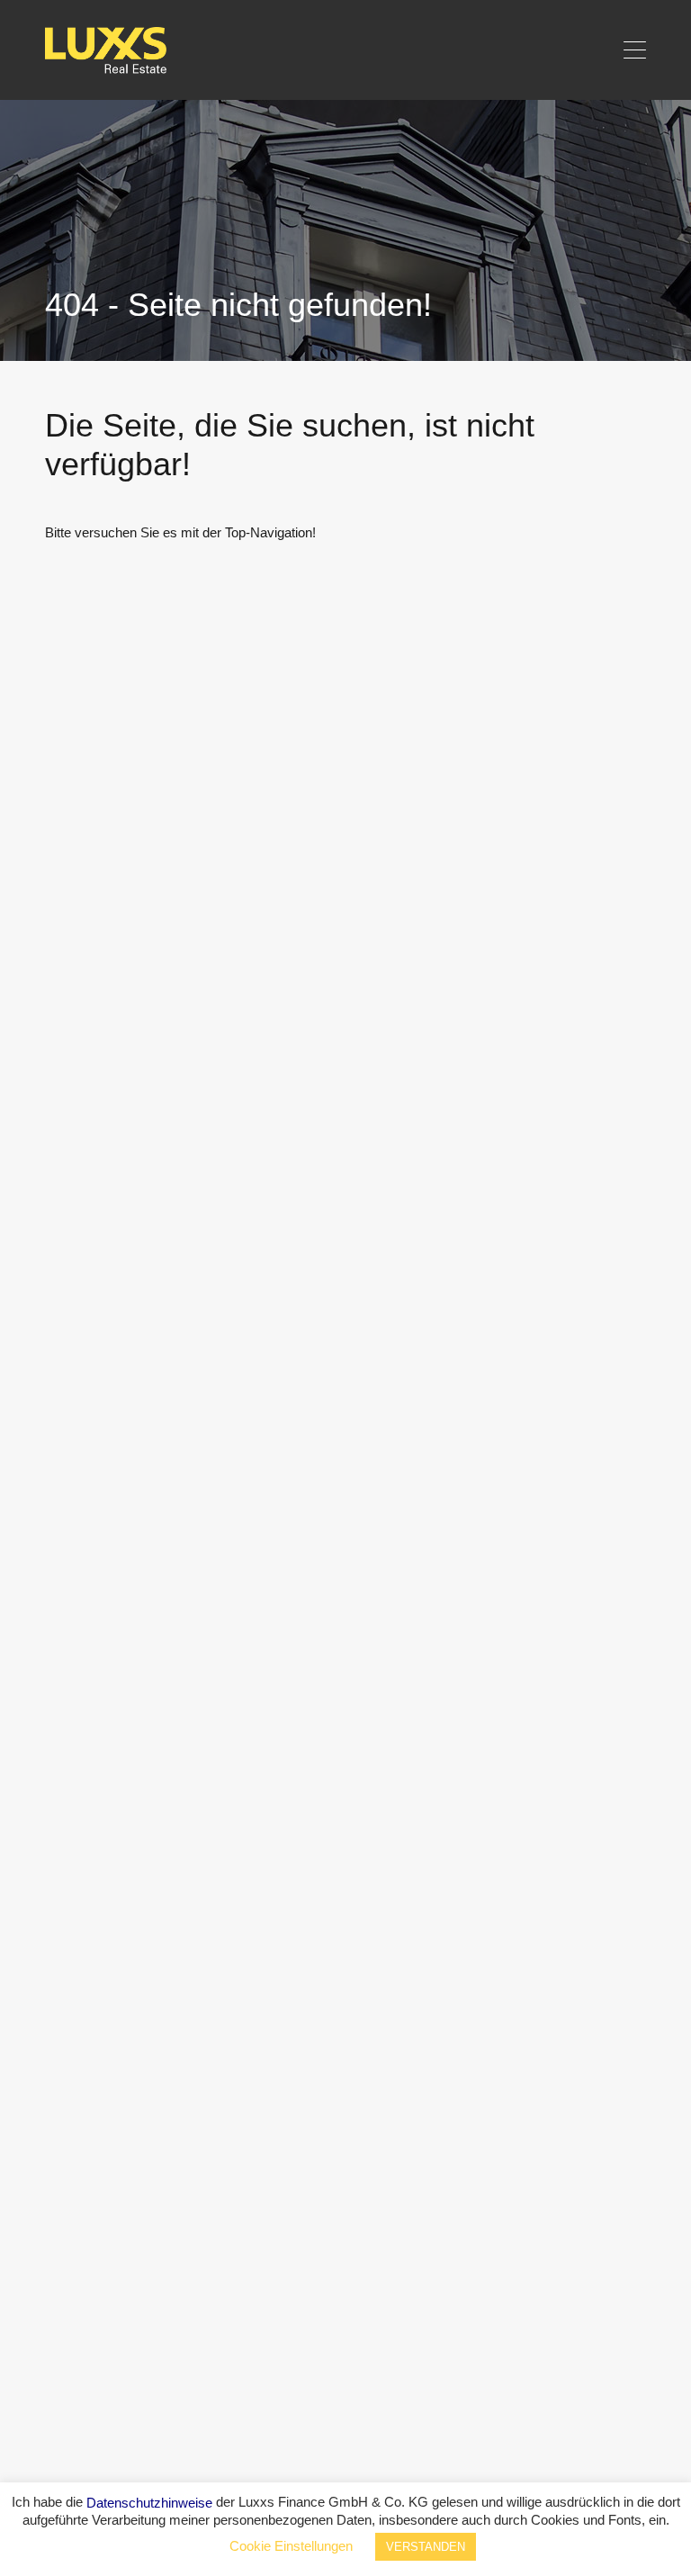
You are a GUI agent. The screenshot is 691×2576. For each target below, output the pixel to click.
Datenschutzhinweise (149, 2503)
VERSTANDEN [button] (426, 2547)
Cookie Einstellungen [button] (291, 2546)
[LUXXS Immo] (113, 69)
